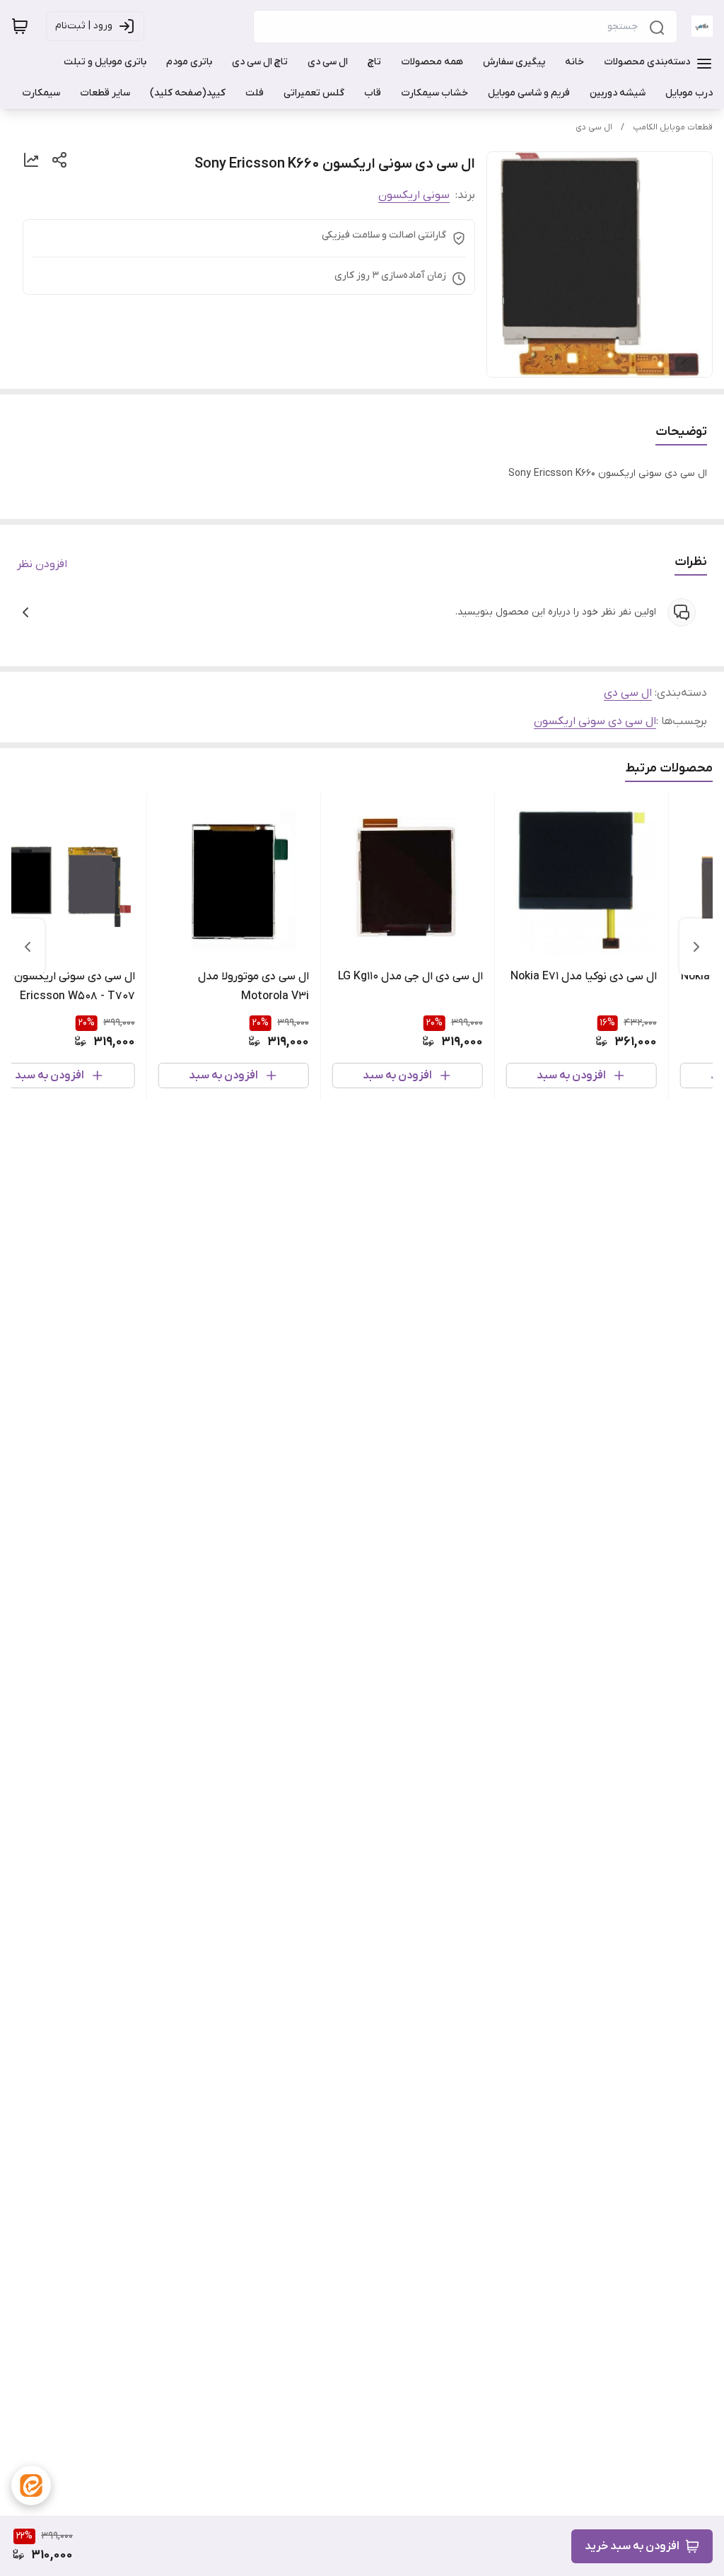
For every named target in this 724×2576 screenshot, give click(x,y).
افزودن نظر (42, 564)
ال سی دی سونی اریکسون (595, 721)
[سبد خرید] (20, 26)
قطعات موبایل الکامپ (673, 127)
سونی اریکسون (414, 195)
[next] (28, 947)
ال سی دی (594, 127)
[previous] (696, 947)
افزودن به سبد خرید (632, 2546)
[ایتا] (31, 2485)
